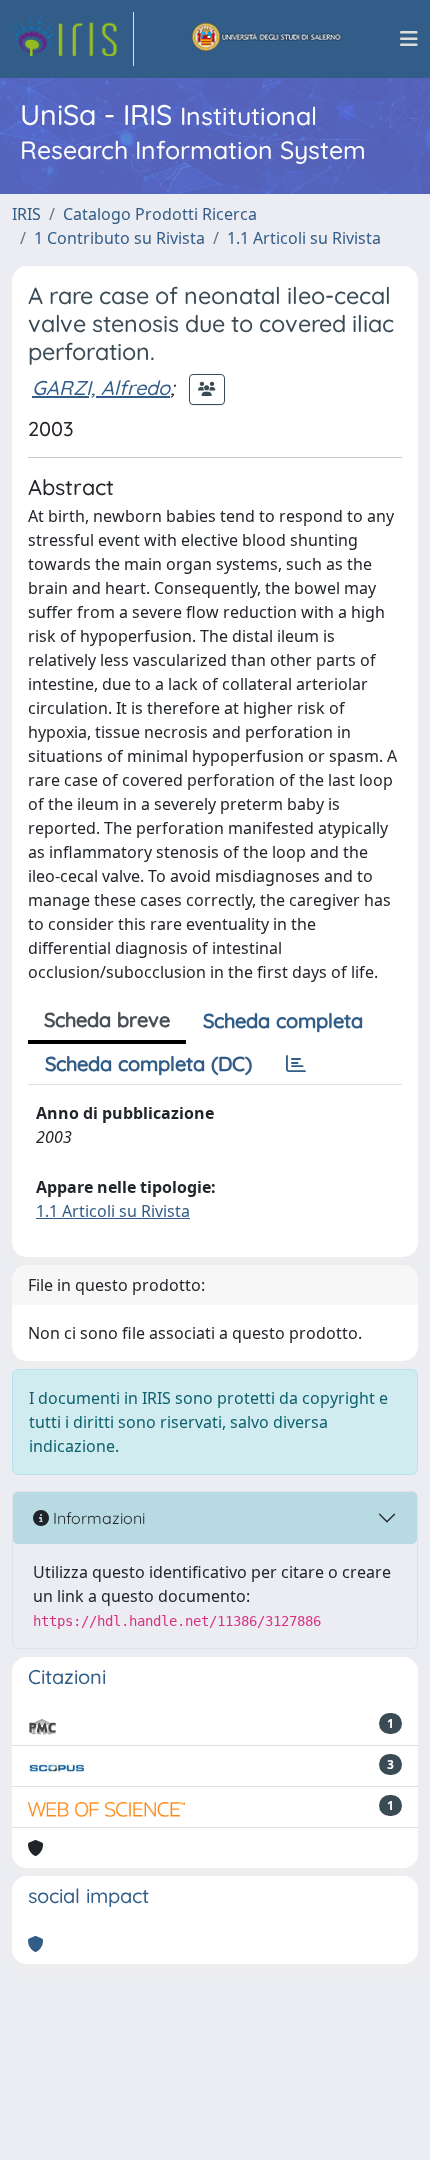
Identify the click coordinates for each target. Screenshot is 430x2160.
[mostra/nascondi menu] (409, 39)
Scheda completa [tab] (283, 1020)
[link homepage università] (267, 39)
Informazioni (97, 1518)
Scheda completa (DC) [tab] (148, 1063)
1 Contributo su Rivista (119, 238)
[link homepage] (73, 39)
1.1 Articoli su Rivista (304, 238)
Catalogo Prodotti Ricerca (160, 214)
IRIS (26, 214)
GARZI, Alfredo (101, 387)
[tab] (296, 1064)
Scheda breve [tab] (107, 1019)
